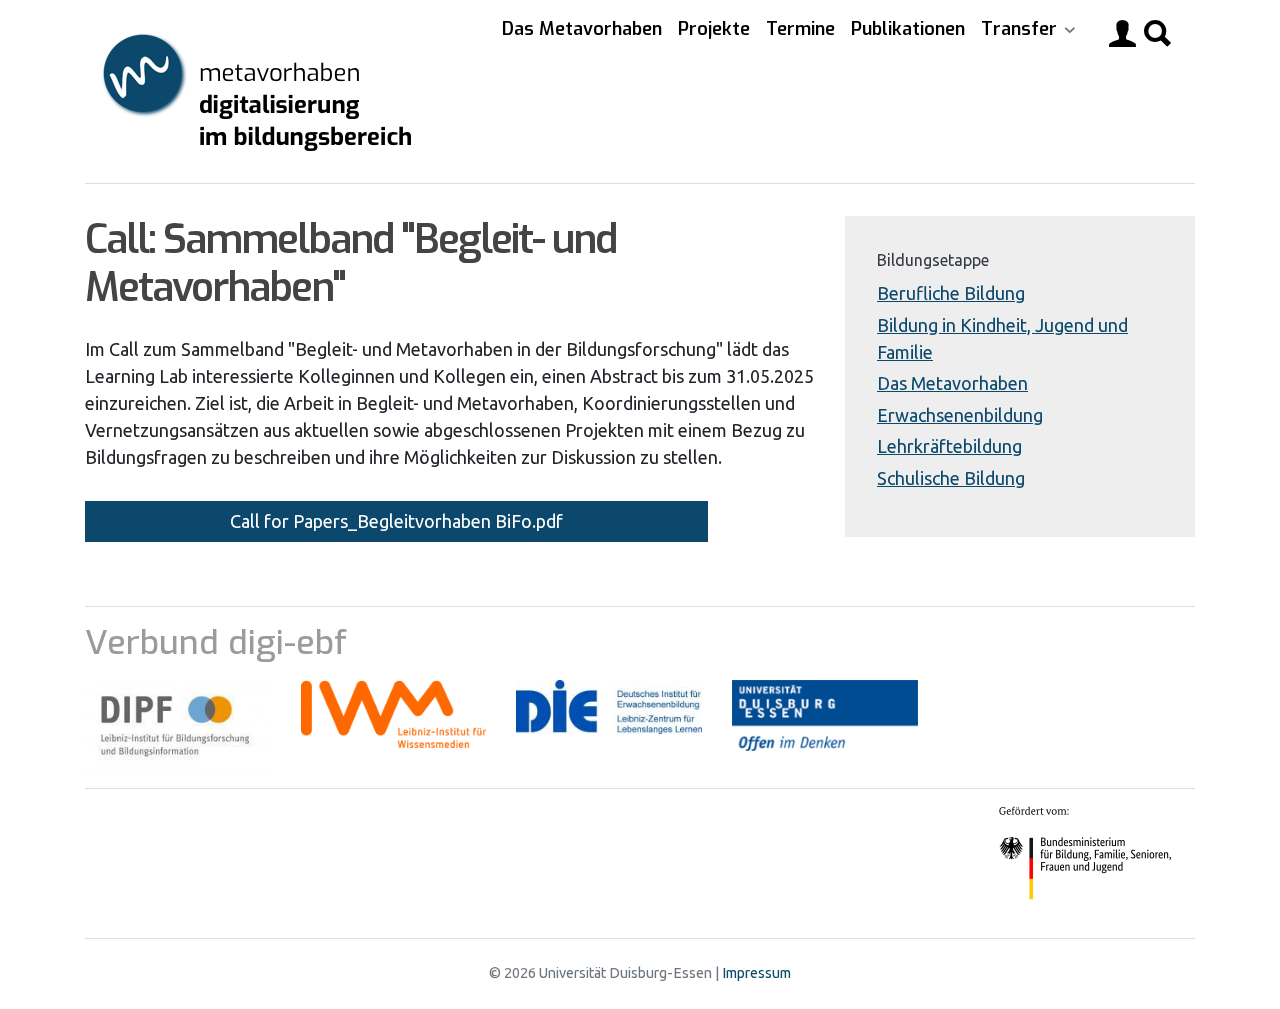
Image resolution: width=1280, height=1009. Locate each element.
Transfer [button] (1021, 29)
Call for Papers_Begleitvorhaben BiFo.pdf (396, 521)
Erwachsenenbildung (960, 415)
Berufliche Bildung (951, 293)
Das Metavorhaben (582, 29)
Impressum (756, 973)
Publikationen (908, 29)
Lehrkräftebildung (949, 446)
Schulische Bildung (951, 478)
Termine (800, 29)
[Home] (259, 91)
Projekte (714, 29)
